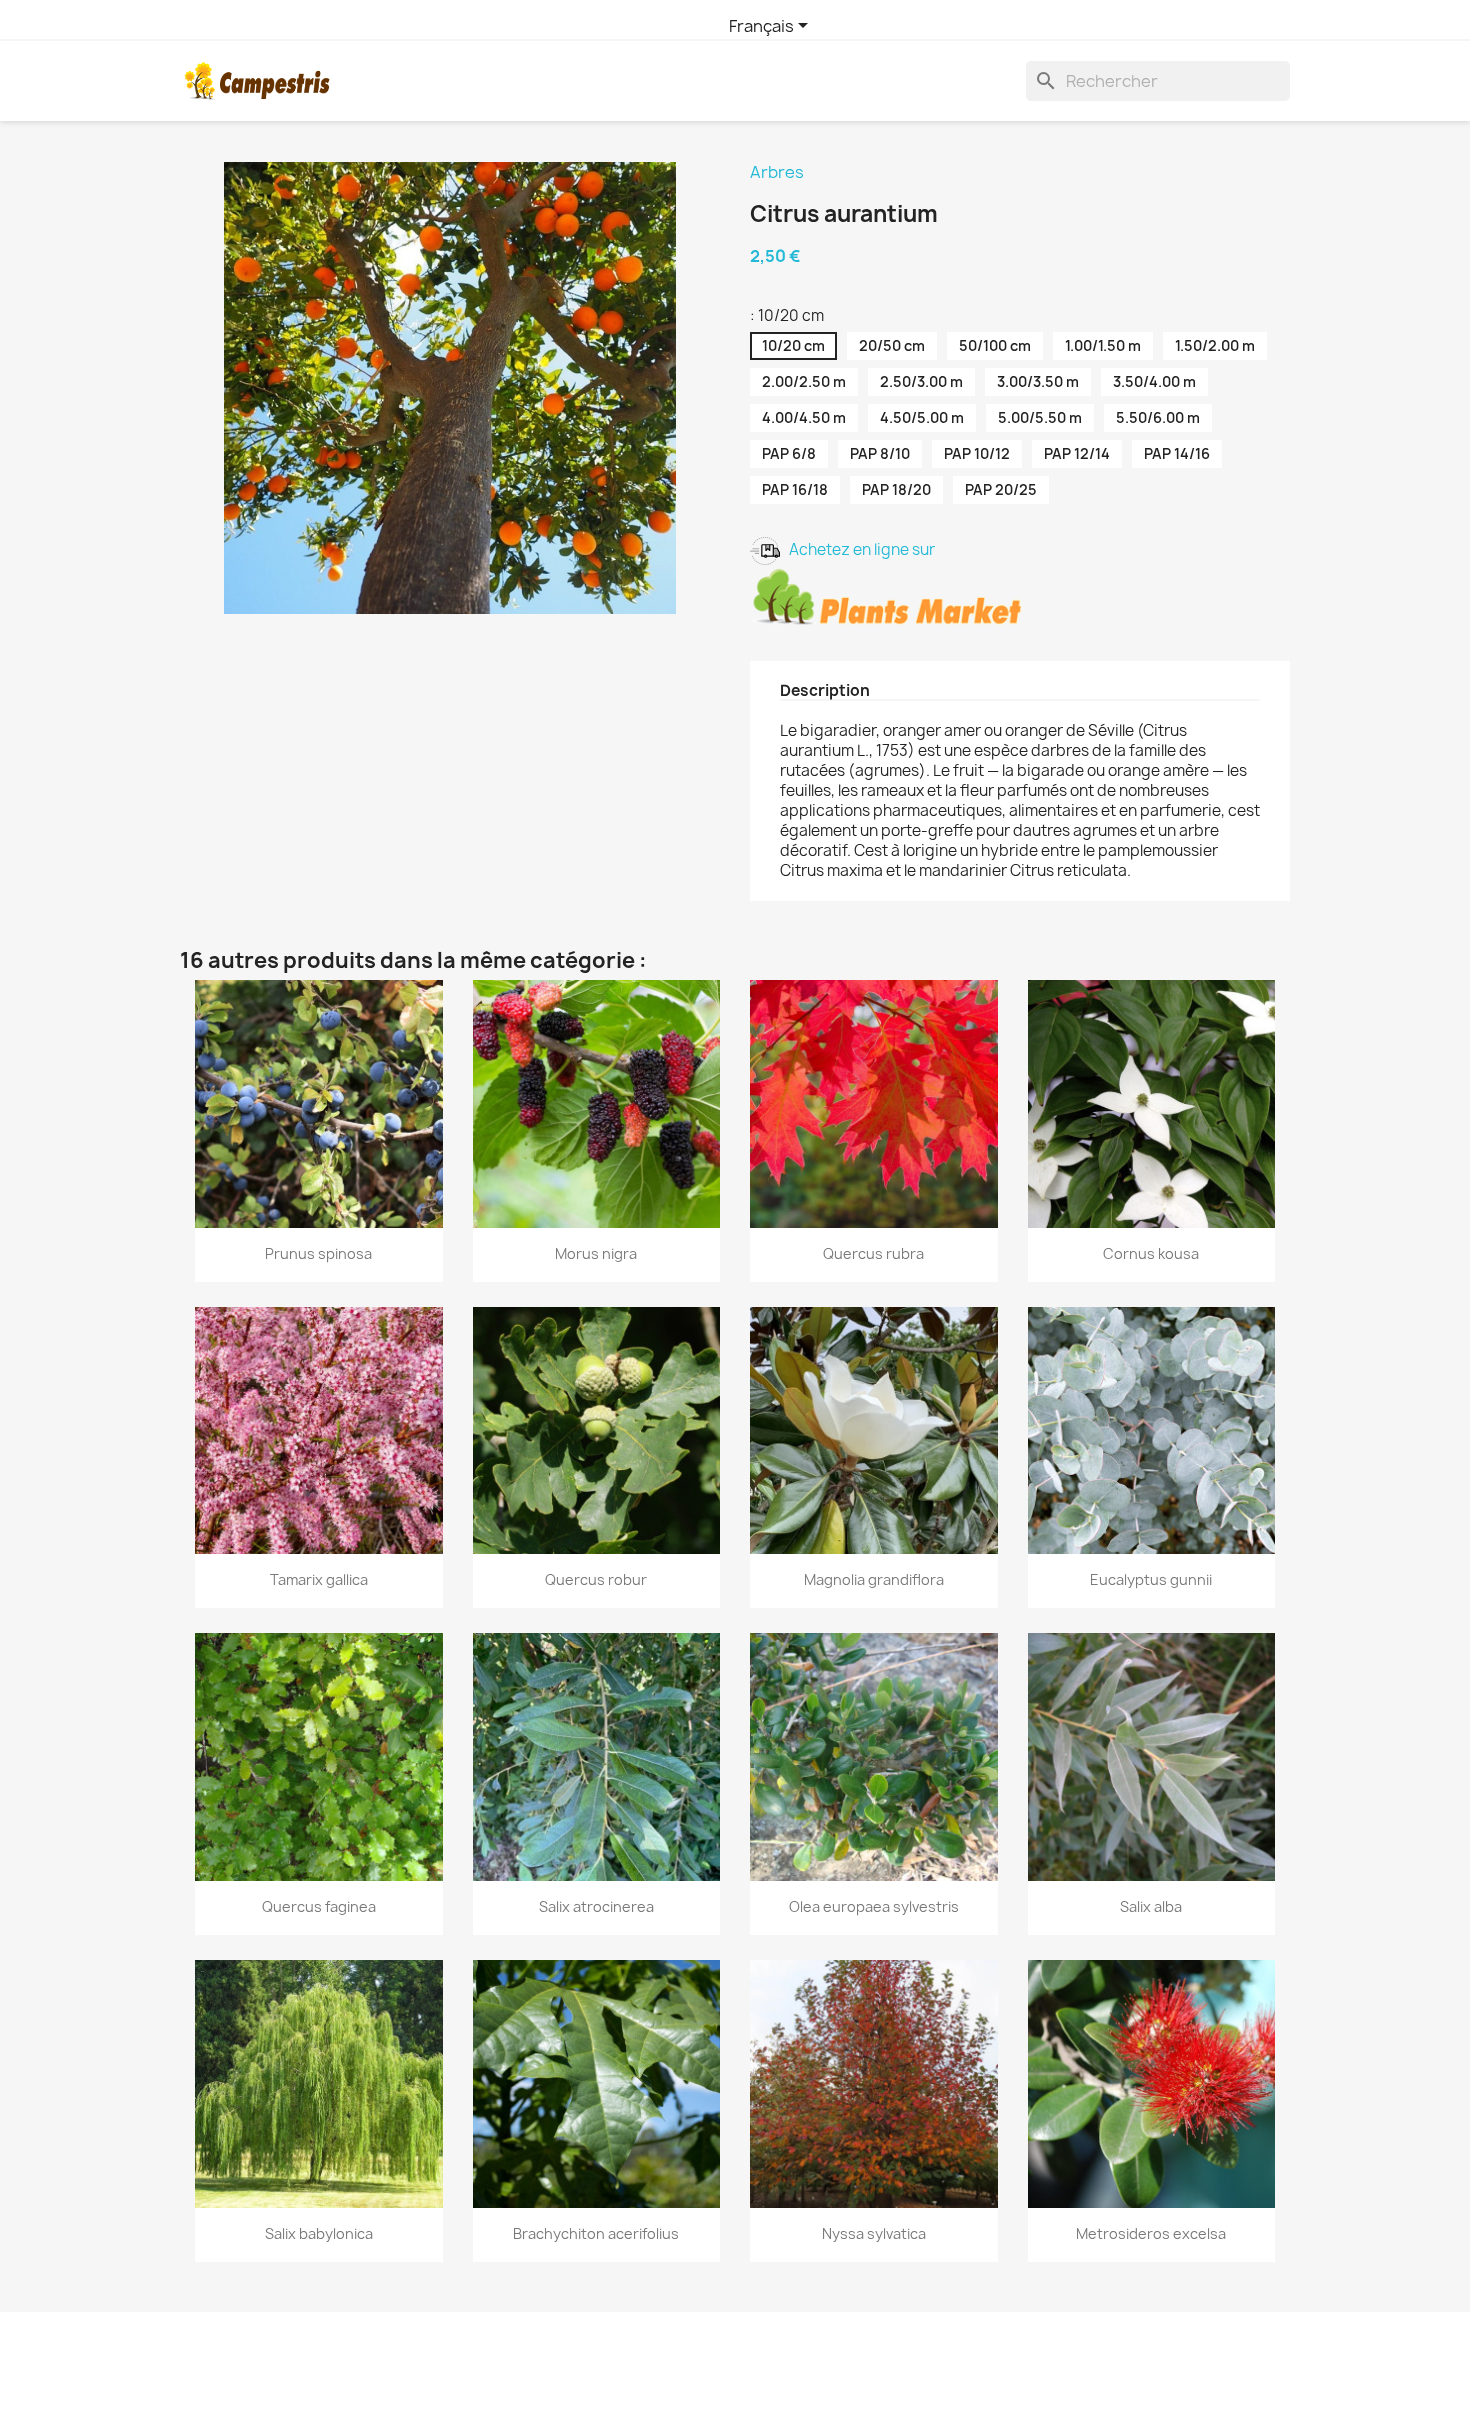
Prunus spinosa (318, 1253)
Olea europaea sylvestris (874, 1906)
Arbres (777, 172)
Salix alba (1151, 1906)
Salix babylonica (319, 2233)
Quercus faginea (319, 1906)
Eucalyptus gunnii (1151, 1579)
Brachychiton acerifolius (596, 2233)
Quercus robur (596, 1579)
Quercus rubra (873, 1253)
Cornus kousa (1151, 1253)
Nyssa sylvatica (874, 2233)
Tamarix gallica (319, 1579)
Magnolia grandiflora (874, 1579)
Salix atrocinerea (596, 1906)
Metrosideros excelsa (1151, 2233)
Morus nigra (596, 1253)
